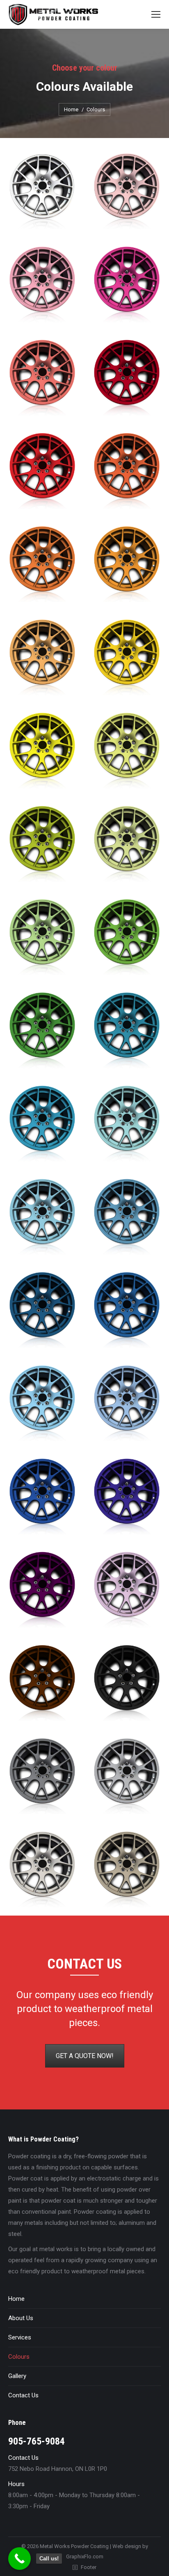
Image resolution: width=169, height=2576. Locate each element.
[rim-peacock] (127, 1030)
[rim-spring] (127, 750)
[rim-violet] (127, 1496)
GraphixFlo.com (85, 2556)
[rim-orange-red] (127, 470)
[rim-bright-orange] (42, 564)
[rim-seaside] (127, 1216)
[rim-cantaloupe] (42, 657)
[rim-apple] (42, 937)
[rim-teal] (42, 1123)
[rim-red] (42, 470)
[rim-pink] (127, 191)
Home (16, 2299)
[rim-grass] (127, 937)
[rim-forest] (42, 1030)
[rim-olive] (42, 843)
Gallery (17, 2376)
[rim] (42, 191)
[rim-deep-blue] (42, 1496)
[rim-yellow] (42, 750)
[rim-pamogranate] (127, 377)
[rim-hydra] (127, 1403)
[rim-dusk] (127, 1310)
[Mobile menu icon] (156, 14)
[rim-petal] (42, 284)
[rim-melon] (42, 377)
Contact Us (23, 2395)
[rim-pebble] (42, 1869)
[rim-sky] (42, 1403)
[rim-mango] (127, 657)
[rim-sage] (127, 843)
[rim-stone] (42, 1776)
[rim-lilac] (127, 1589)
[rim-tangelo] (127, 564)
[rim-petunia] (127, 284)
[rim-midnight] (42, 1310)
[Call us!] (19, 2559)
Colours (19, 2357)
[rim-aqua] (127, 1123)
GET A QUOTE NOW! (85, 2056)
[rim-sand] (127, 1869)
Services (20, 2337)
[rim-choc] (42, 1682)
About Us (21, 2318)
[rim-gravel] (127, 1776)
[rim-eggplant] (42, 1589)
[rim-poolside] (42, 1216)
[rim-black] (127, 1682)
